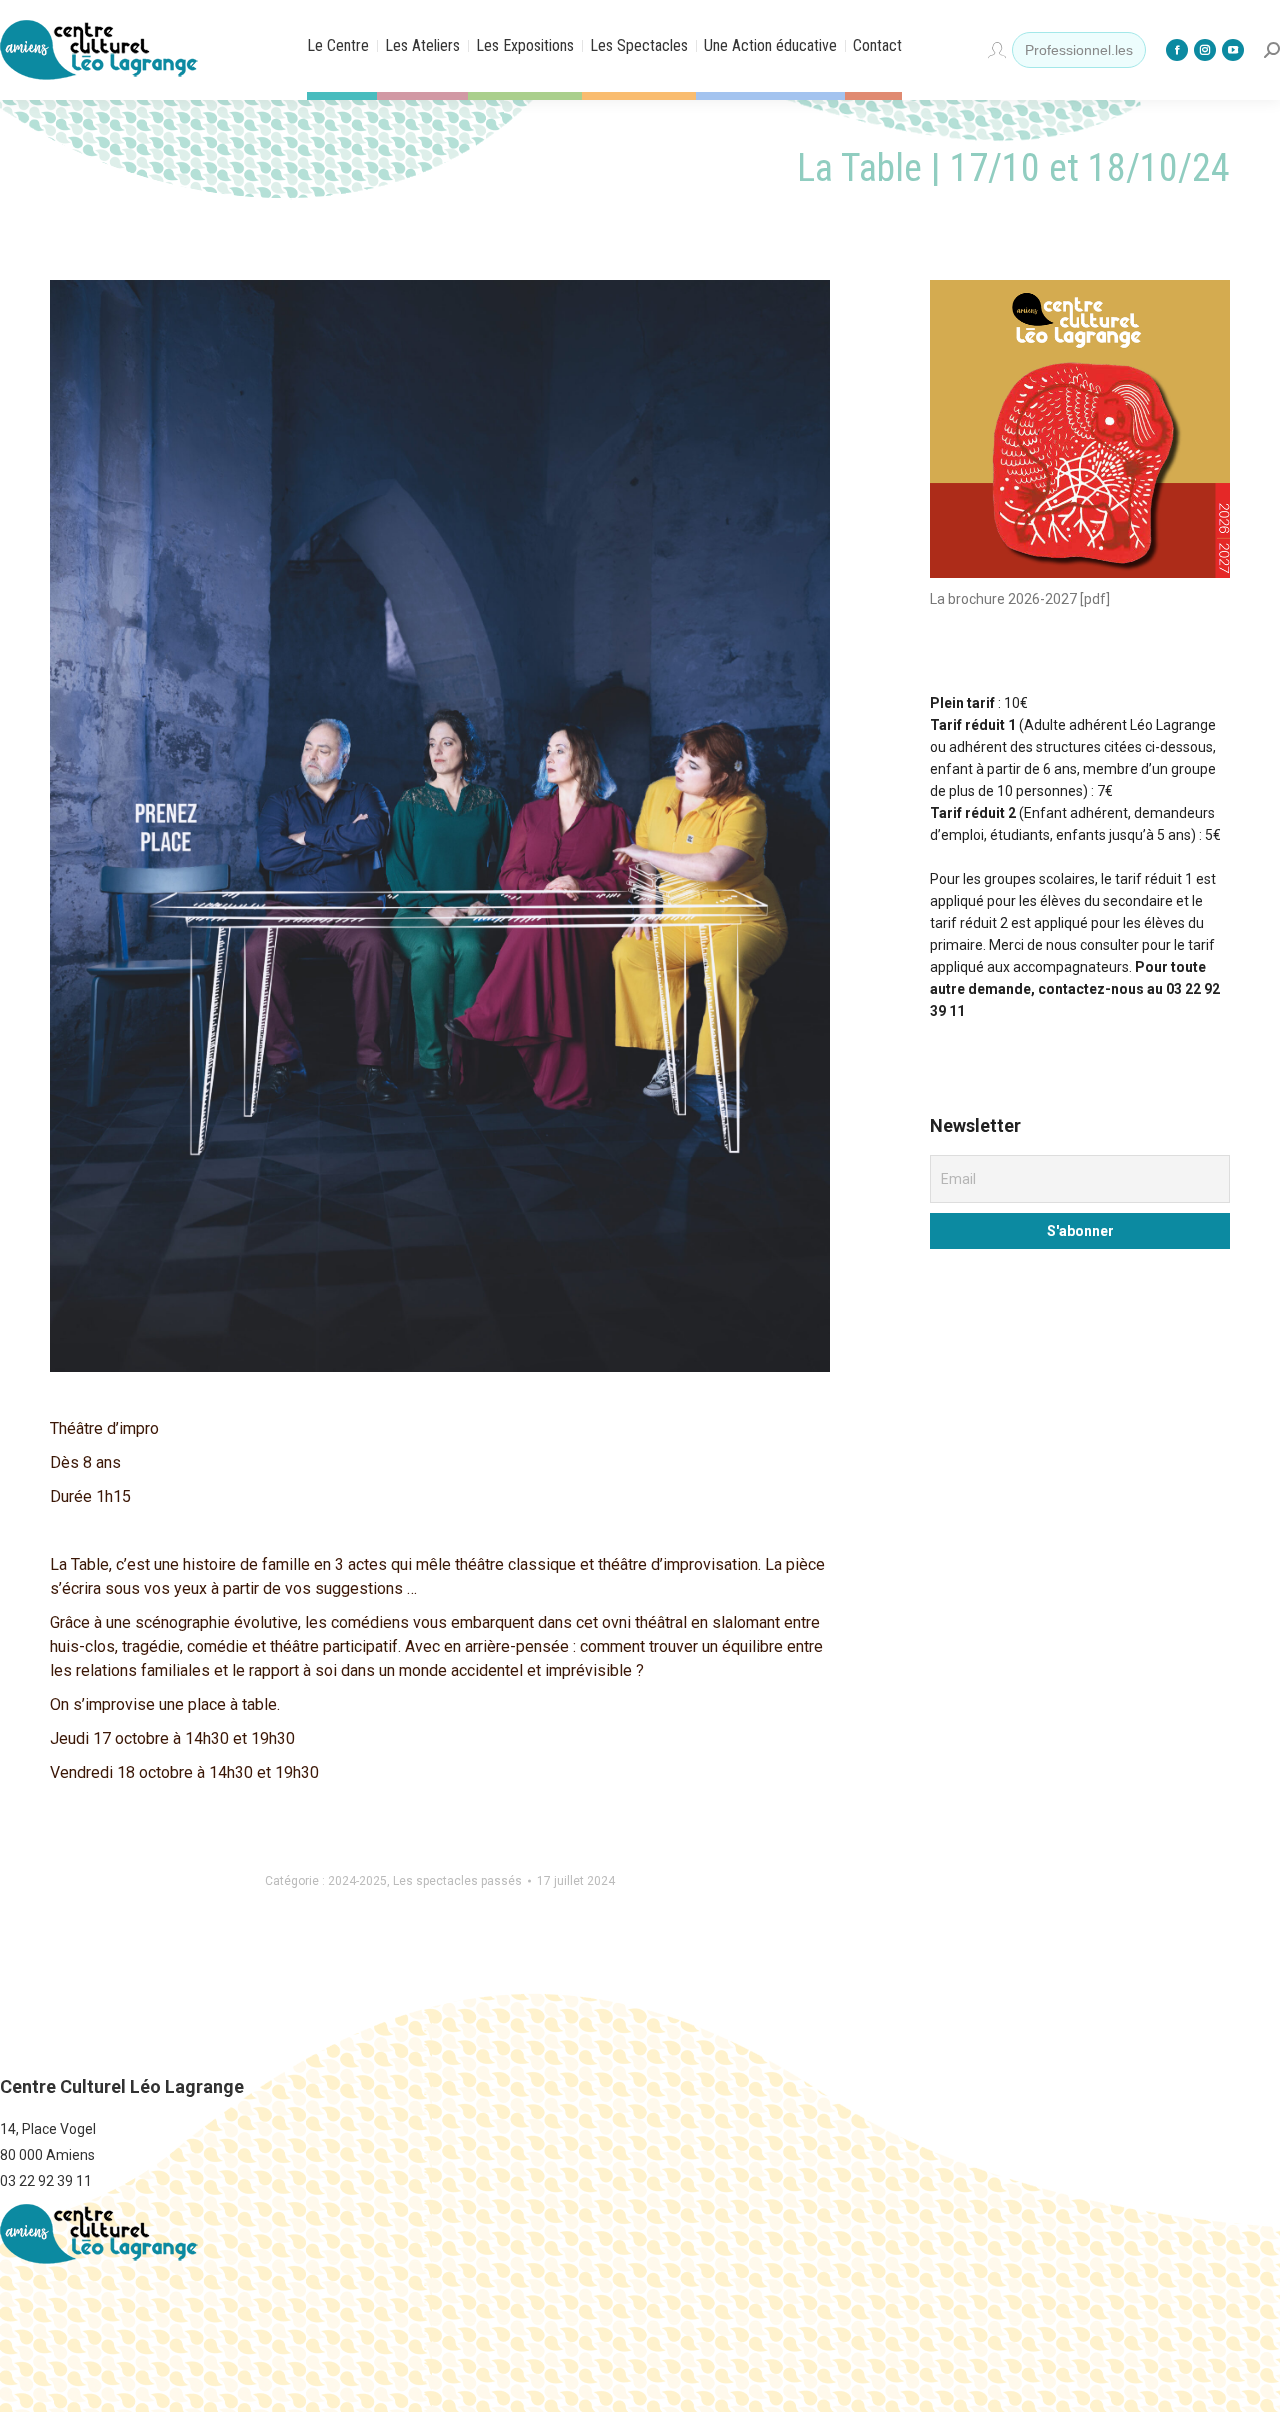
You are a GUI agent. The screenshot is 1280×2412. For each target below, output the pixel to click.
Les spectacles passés (457, 1881)
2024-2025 (357, 1881)
